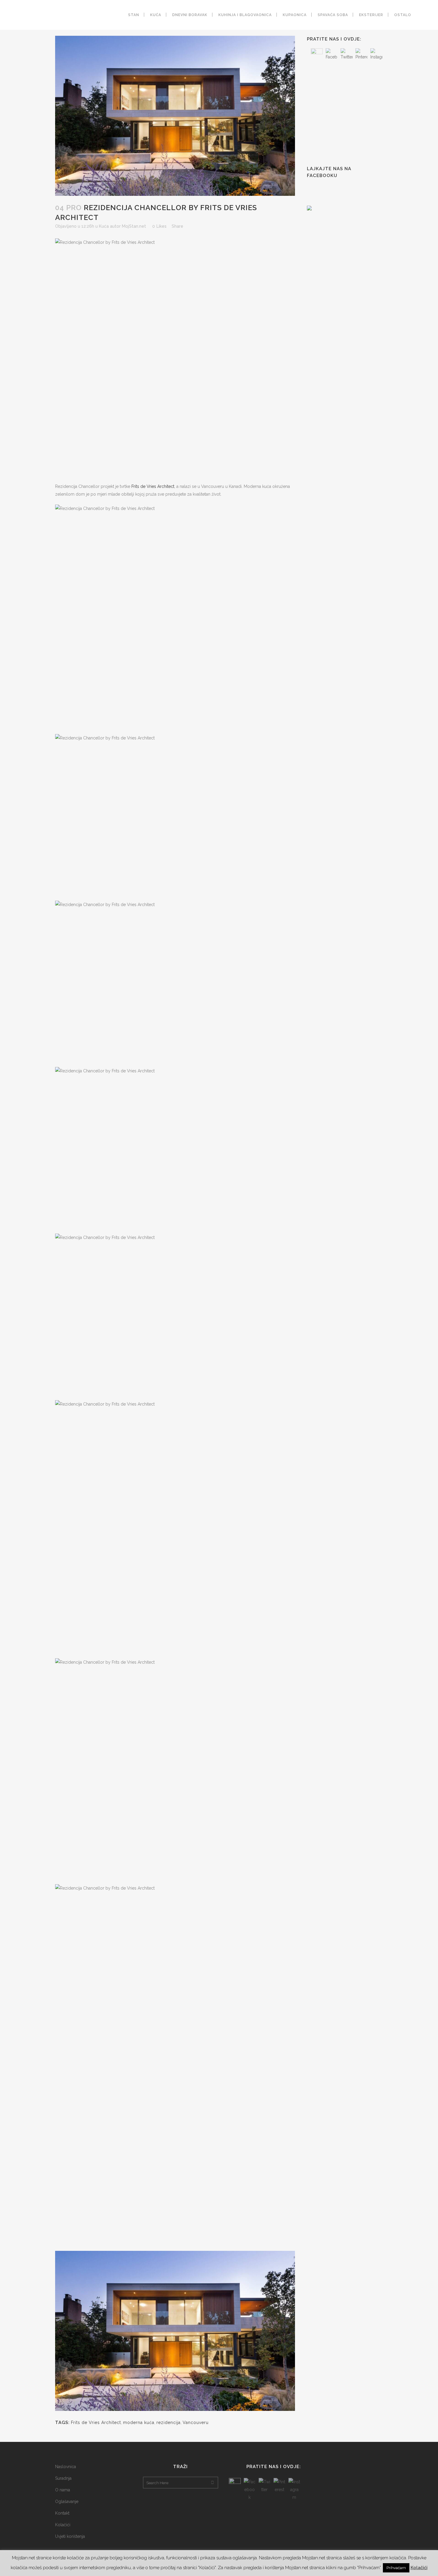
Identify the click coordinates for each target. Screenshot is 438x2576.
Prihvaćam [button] (396, 2568)
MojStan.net (134, 226)
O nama (63, 2490)
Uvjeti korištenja (70, 2536)
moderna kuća (139, 2423)
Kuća (104, 226)
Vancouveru (196, 2423)
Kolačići (63, 2525)
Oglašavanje (67, 2501)
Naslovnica (66, 2467)
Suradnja (63, 2478)
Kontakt (62, 2513)
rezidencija (168, 2423)
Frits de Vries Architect (153, 486)
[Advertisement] (352, 113)
